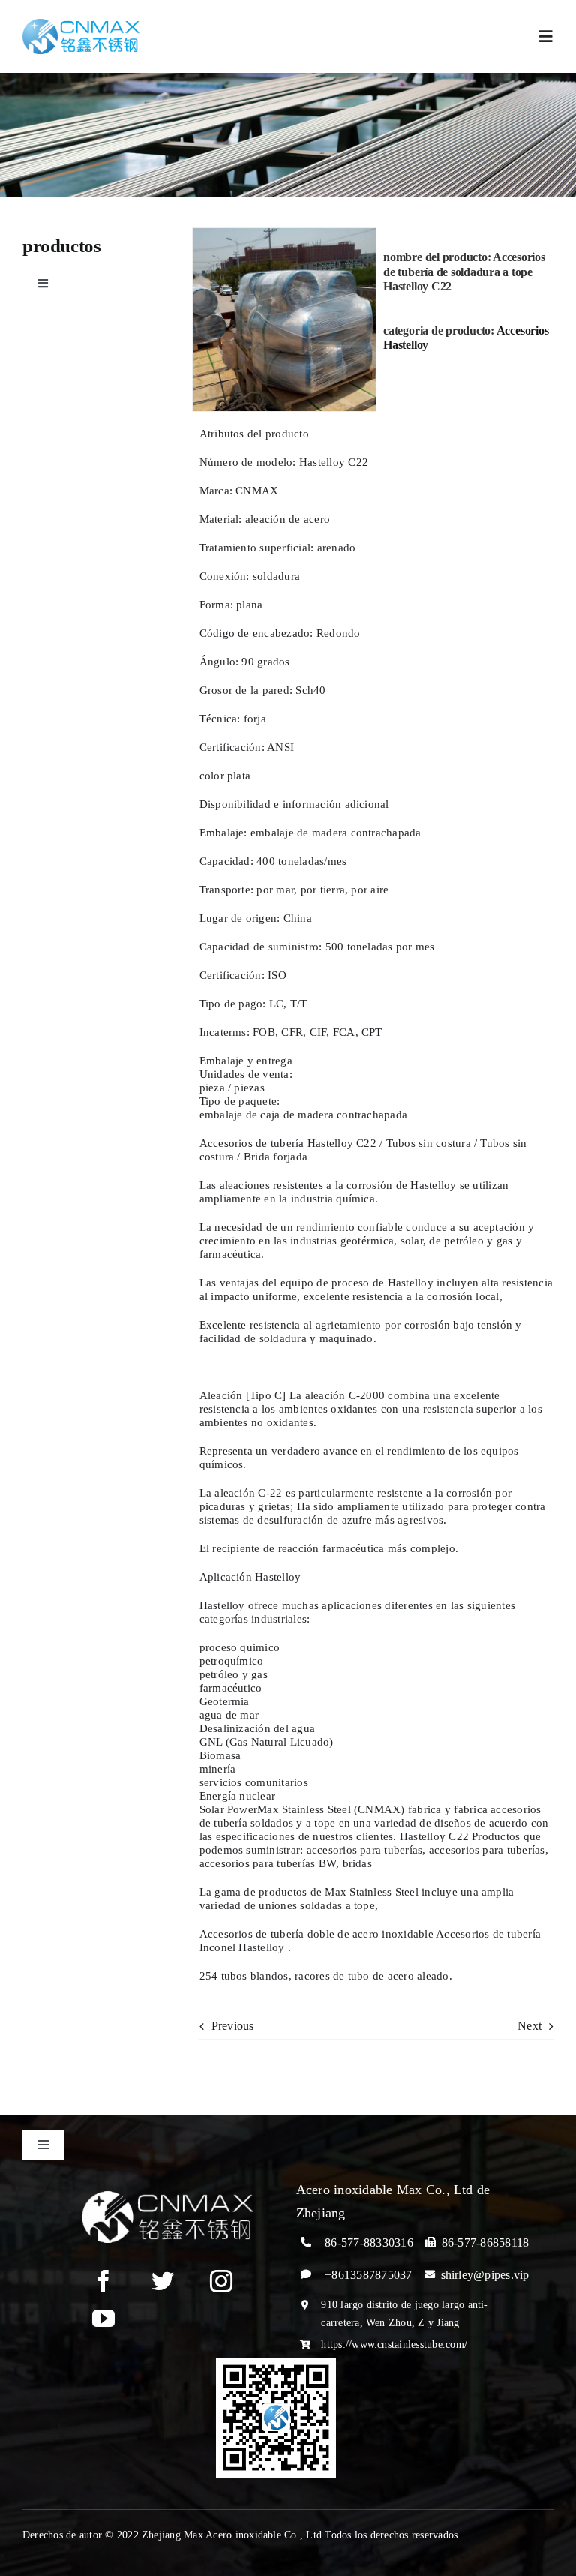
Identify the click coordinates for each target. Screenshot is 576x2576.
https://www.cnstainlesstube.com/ (394, 2345)
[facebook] (103, 2281)
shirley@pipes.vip (485, 2275)
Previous (233, 2026)
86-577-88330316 (369, 2243)
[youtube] (103, 2319)
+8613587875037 (368, 2275)
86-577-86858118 (486, 2243)
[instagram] (221, 2281)
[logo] (81, 24)
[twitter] (163, 2281)
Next (529, 2026)
